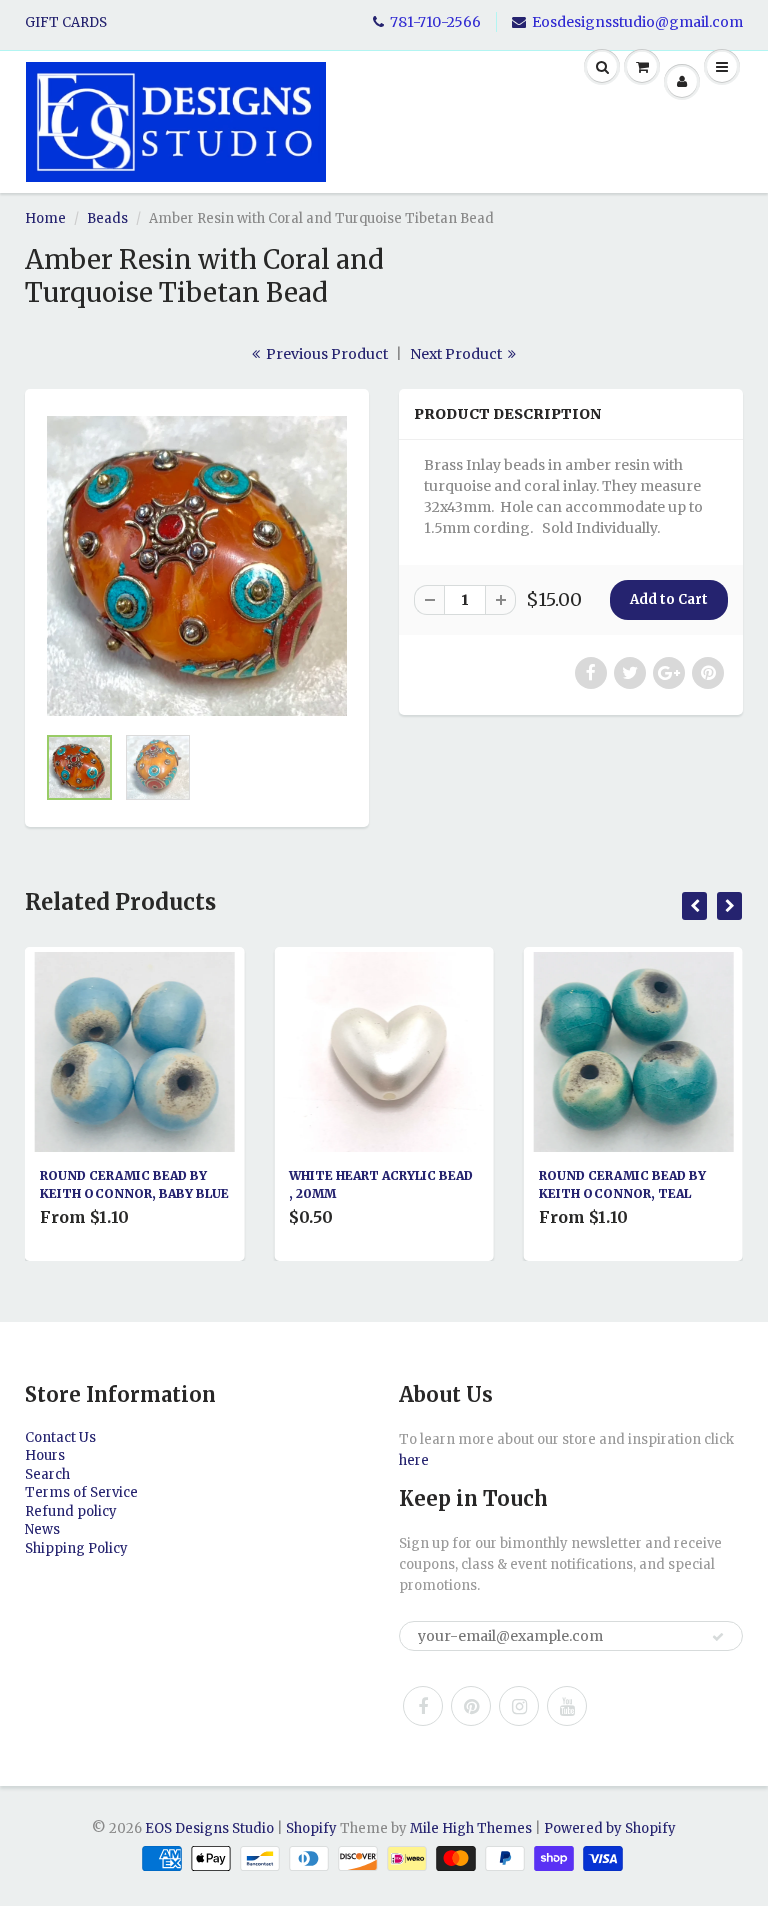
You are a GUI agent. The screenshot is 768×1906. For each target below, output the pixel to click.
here (414, 1460)
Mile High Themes (471, 1828)
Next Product (457, 354)
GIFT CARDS (66, 22)
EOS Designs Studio (209, 1828)
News (42, 1529)
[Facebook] (423, 1706)
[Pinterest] (471, 1706)
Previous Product (325, 354)
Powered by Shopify (610, 1828)
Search (47, 1474)
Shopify (311, 1828)
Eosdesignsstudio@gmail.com (637, 22)
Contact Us (60, 1437)
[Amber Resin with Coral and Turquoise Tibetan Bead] (197, 566)
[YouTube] (567, 1706)
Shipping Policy (76, 1548)
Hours (45, 1455)
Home (45, 218)
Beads (107, 218)
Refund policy (71, 1511)
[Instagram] (519, 1706)
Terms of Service (81, 1492)
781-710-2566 (435, 22)
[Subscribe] (718, 1637)
